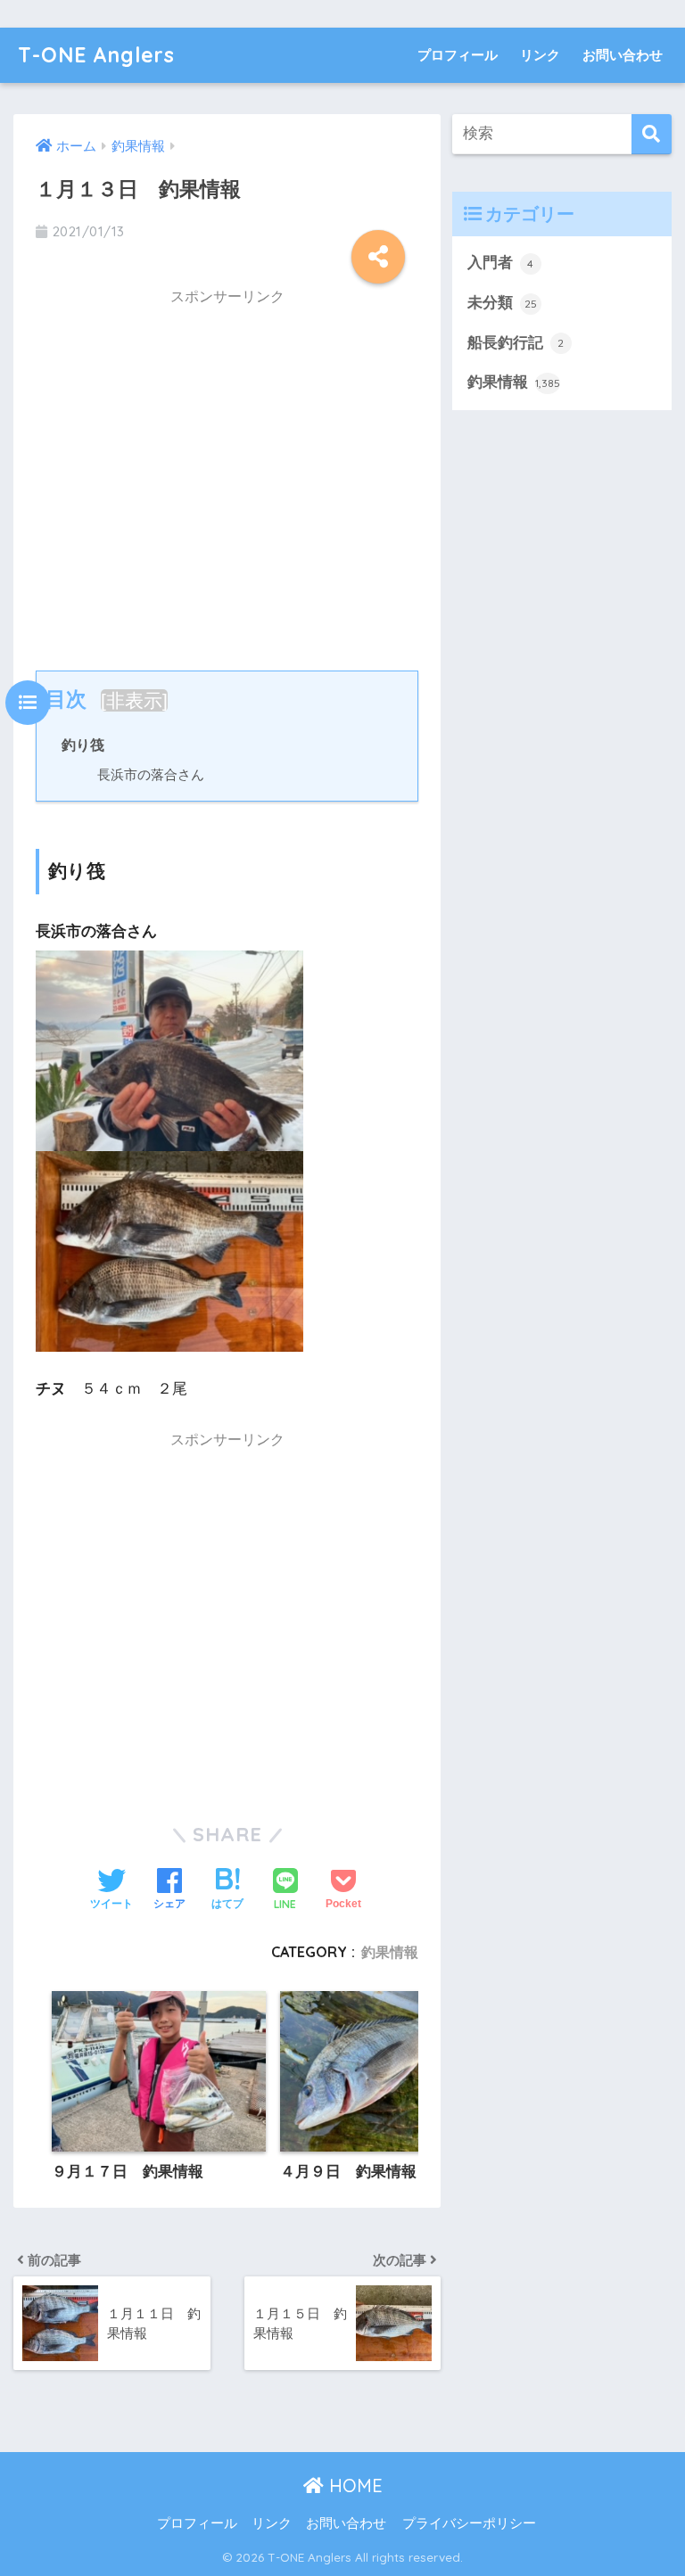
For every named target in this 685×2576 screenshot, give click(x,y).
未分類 (502, 303)
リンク (540, 55)
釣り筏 (83, 745)
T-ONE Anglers (96, 55)
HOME (353, 2485)
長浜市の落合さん (151, 775)
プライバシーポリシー (469, 2523)
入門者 (501, 263)
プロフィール (458, 55)
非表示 (134, 700)
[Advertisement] (227, 476)
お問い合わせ (623, 55)
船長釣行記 (516, 343)
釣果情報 (390, 1952)
